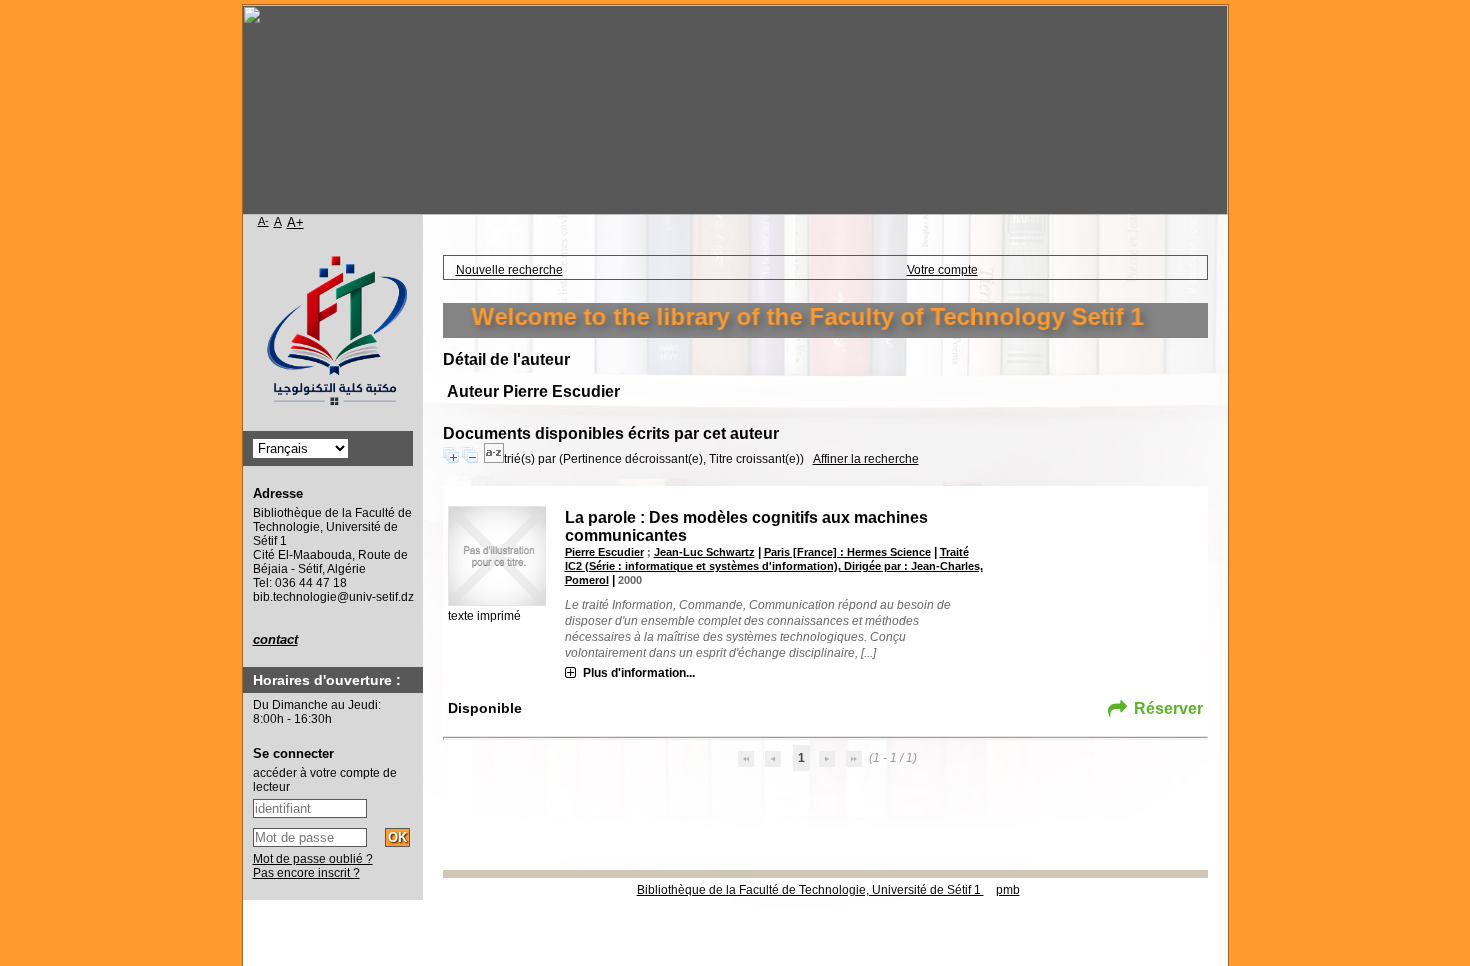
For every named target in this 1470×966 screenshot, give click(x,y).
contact (275, 639)
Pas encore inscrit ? (306, 873)
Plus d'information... (639, 673)
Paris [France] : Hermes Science (847, 552)
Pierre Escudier (604, 552)
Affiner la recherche (866, 459)
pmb (1008, 890)
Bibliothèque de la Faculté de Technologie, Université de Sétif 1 (810, 890)
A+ (295, 222)
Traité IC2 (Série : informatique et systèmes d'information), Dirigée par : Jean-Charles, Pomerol (774, 566)
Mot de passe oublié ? (313, 859)
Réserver (1168, 708)
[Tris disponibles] (494, 459)
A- (263, 221)
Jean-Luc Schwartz (704, 552)
